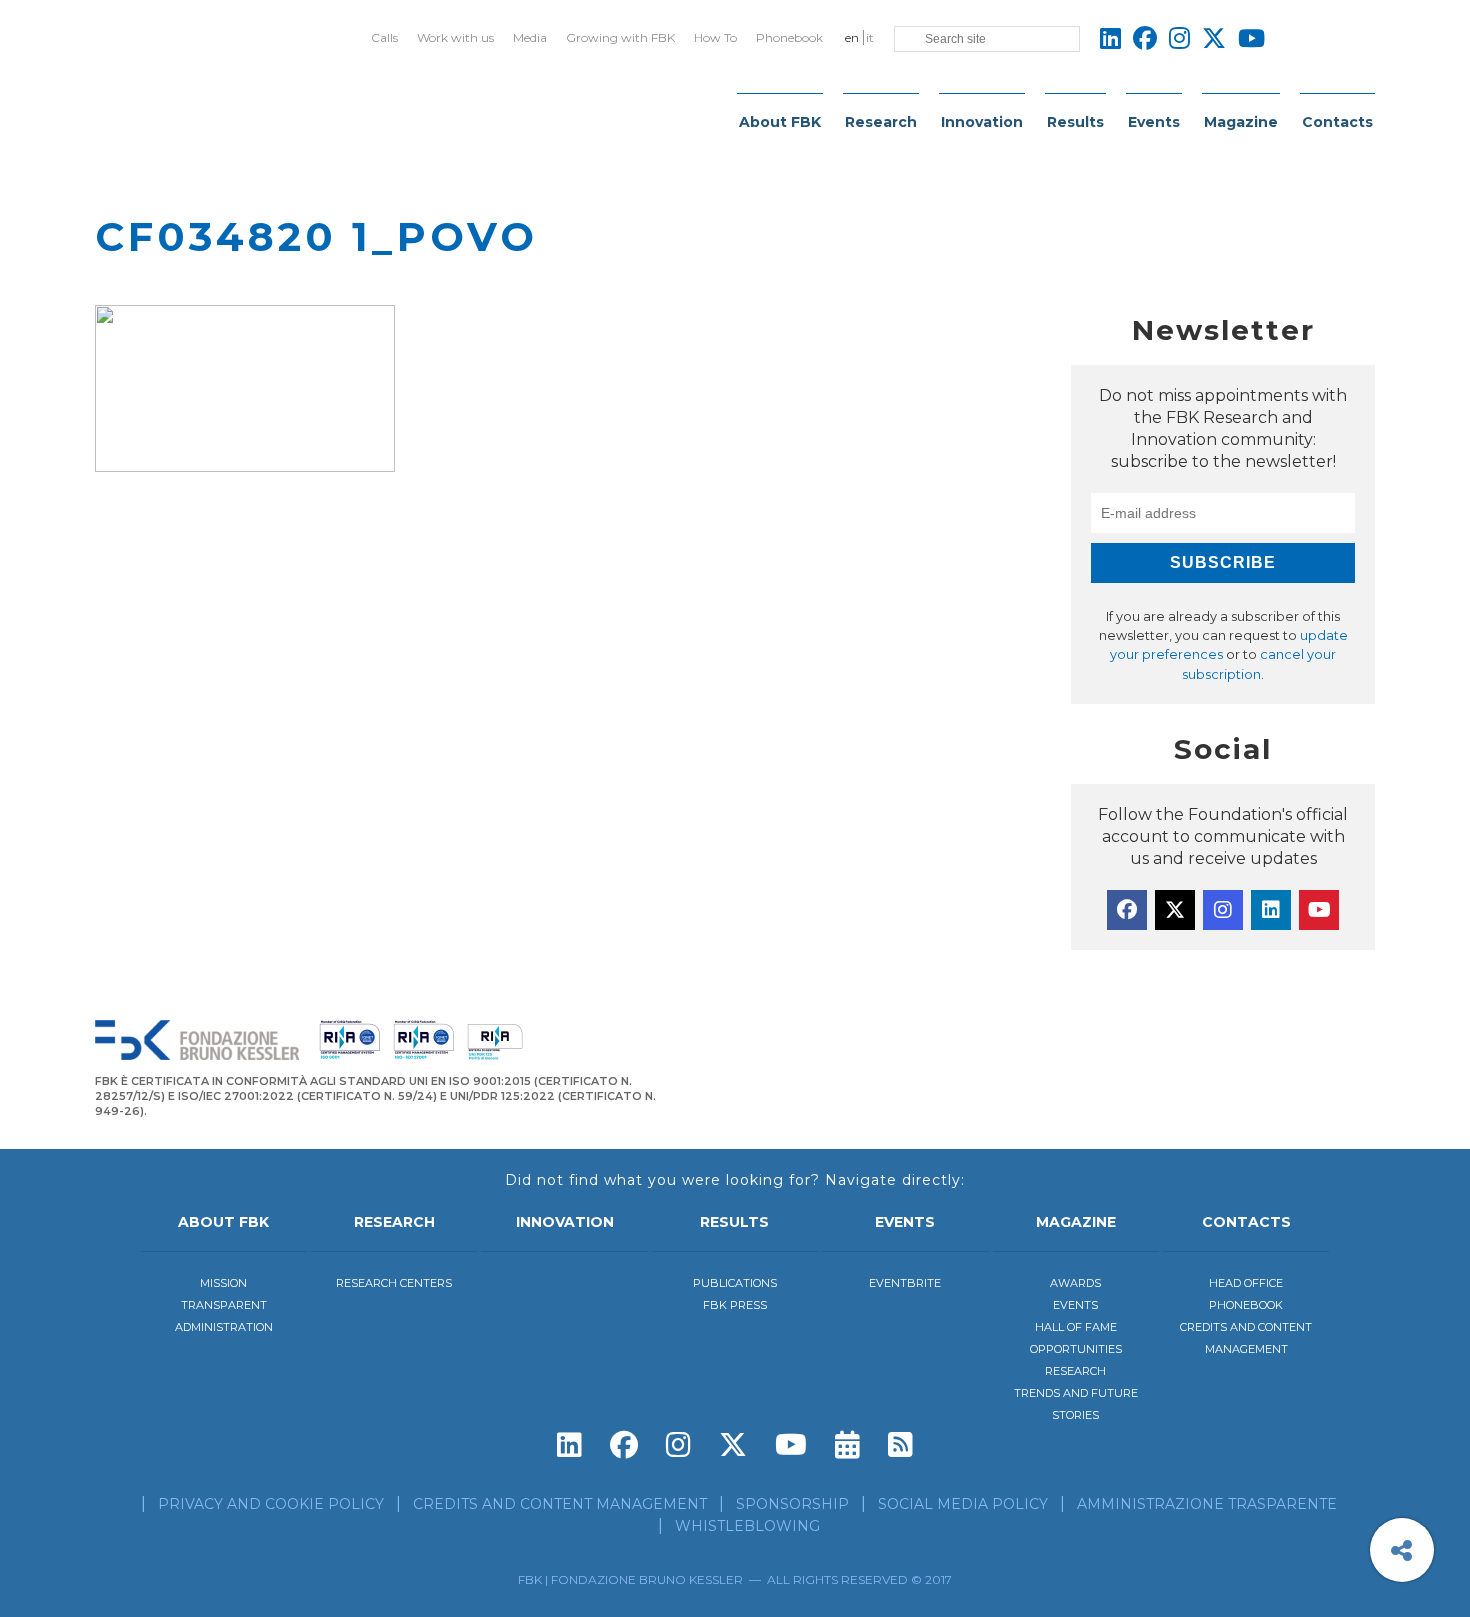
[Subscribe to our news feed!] (900, 1445)
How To (715, 37)
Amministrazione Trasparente (1207, 1504)
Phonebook (789, 37)
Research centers (394, 1283)
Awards (1075, 1283)
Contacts (1337, 122)
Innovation (982, 122)
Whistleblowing (747, 1526)
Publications (735, 1283)
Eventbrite (905, 1283)
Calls (384, 37)
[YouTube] (1319, 910)
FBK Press (735, 1305)
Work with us (455, 37)
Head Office (1246, 1283)
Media (530, 37)
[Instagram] (1223, 910)
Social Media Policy (963, 1504)
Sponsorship (792, 1504)
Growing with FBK (620, 37)
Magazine (1241, 122)
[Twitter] (1175, 910)
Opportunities (1076, 1349)
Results (1075, 122)
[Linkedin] (1271, 910)
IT (870, 37)
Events (1154, 122)
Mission (223, 1283)
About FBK (780, 122)
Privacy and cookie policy (271, 1504)
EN (852, 37)
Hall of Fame (1076, 1327)
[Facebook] (1127, 910)
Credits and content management (560, 1504)
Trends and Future (1076, 1393)
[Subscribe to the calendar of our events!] (847, 1445)
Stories (1075, 1415)
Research (881, 122)
